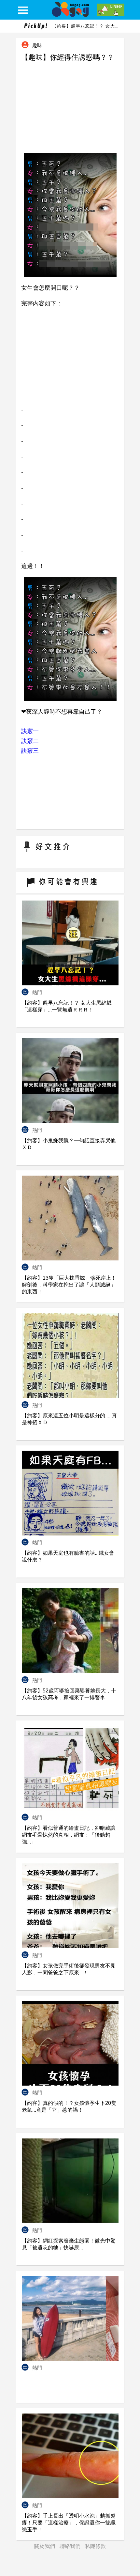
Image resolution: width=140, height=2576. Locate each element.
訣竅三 (30, 751)
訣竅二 (30, 741)
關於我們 (45, 2546)
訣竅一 (30, 731)
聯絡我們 (70, 2546)
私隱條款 (95, 2546)
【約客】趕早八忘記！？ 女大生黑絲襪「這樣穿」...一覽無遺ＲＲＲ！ (85, 26)
